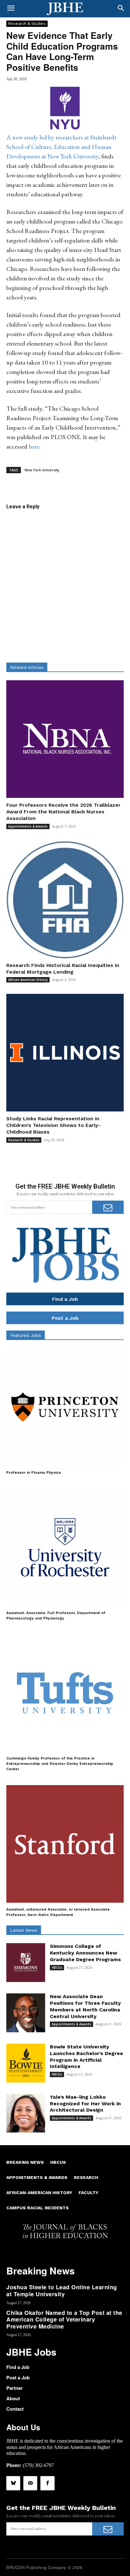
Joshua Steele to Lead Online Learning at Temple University (62, 2291)
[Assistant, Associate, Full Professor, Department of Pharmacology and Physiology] (65, 1547)
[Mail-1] (30, 2483)
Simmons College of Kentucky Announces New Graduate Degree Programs (85, 1953)
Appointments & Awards (28, 826)
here (34, 446)
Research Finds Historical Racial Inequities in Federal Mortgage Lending (63, 969)
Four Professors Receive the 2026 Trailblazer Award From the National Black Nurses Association (63, 812)
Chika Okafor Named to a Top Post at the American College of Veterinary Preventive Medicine (64, 2319)
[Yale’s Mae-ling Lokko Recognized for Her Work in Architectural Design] (26, 2113)
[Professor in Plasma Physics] (65, 1407)
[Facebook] (47, 2483)
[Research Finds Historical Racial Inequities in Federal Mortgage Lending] (65, 899)
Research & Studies (27, 23)
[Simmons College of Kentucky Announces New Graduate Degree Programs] (26, 1963)
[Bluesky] (13, 2483)
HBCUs (57, 1967)
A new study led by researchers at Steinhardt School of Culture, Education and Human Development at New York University (61, 147)
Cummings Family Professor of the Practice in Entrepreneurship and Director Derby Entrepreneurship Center (60, 1764)
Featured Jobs (26, 1335)
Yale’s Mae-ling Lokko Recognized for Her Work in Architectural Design (85, 2104)
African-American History (28, 980)
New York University (42, 470)
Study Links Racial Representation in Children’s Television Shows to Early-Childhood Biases (53, 1125)
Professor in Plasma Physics (34, 1472)
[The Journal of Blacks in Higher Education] (65, 9)
